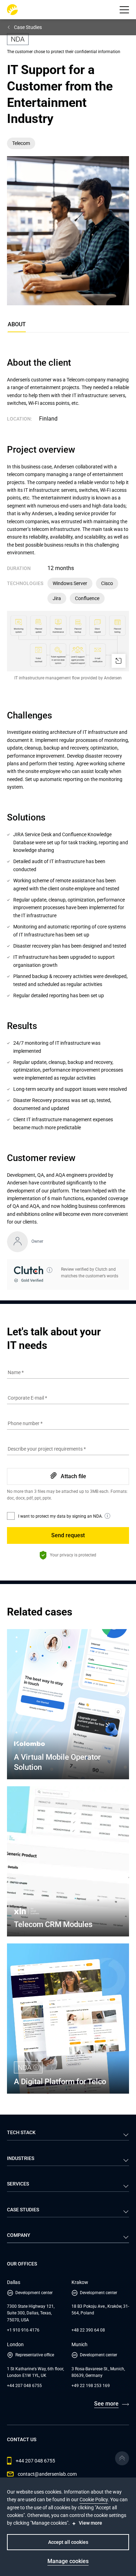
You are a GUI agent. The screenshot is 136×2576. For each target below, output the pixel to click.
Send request (68, 1535)
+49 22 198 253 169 (91, 2386)
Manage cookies (68, 2561)
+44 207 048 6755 (24, 2386)
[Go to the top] (122, 2458)
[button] (124, 10)
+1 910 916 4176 (23, 2330)
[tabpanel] (68, 823)
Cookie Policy (94, 2500)
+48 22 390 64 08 (88, 2330)
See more (106, 2404)
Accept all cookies (68, 2542)
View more (90, 2523)
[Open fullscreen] (119, 661)
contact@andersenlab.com (47, 2474)
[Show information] (50, 1270)
